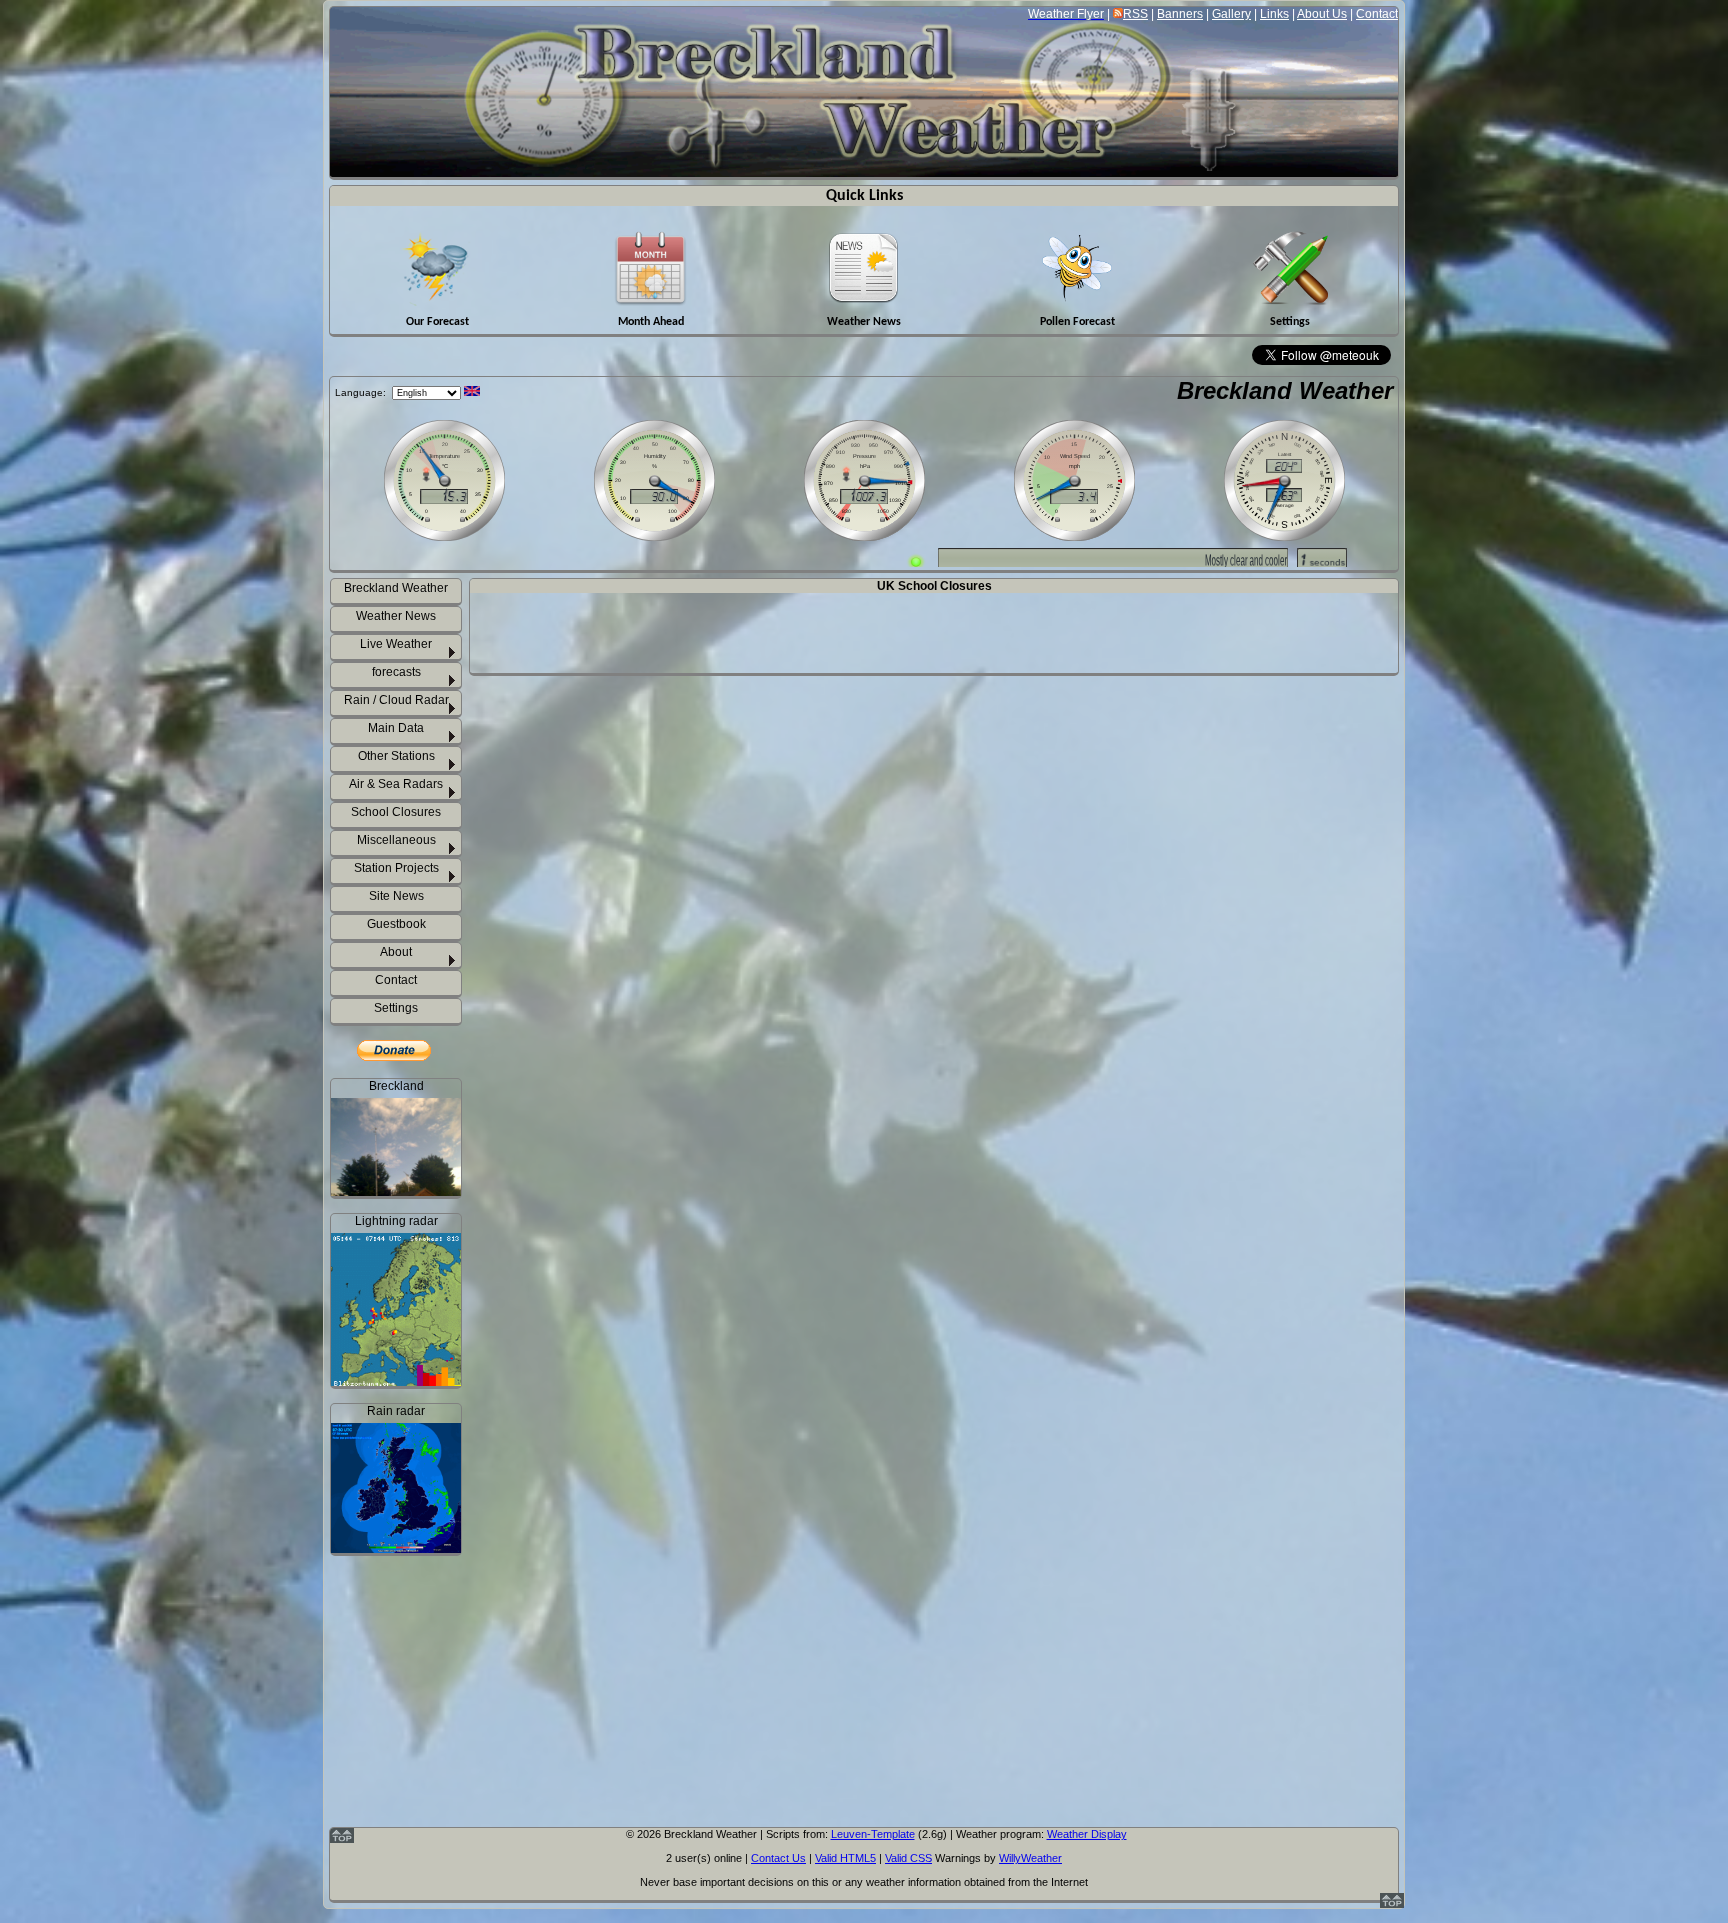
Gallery (1231, 14)
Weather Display (1087, 1834)
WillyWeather (1030, 1858)
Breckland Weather (1285, 390)
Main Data (396, 728)
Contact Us (778, 1858)
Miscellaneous (396, 840)
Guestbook (396, 924)
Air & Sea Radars (396, 784)
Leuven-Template (873, 1834)
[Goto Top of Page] (1392, 1904)
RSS (1135, 14)
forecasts (396, 672)
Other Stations (396, 756)
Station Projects (396, 868)
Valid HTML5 (845, 1858)
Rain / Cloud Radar (396, 700)
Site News (396, 896)
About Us (1322, 14)
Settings (396, 1008)
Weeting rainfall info (408, 1788)
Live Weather (396, 644)
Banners (1180, 14)
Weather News (396, 616)
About (396, 952)
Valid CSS (908, 1858)
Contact (1377, 14)
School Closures (396, 812)
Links (1274, 14)
